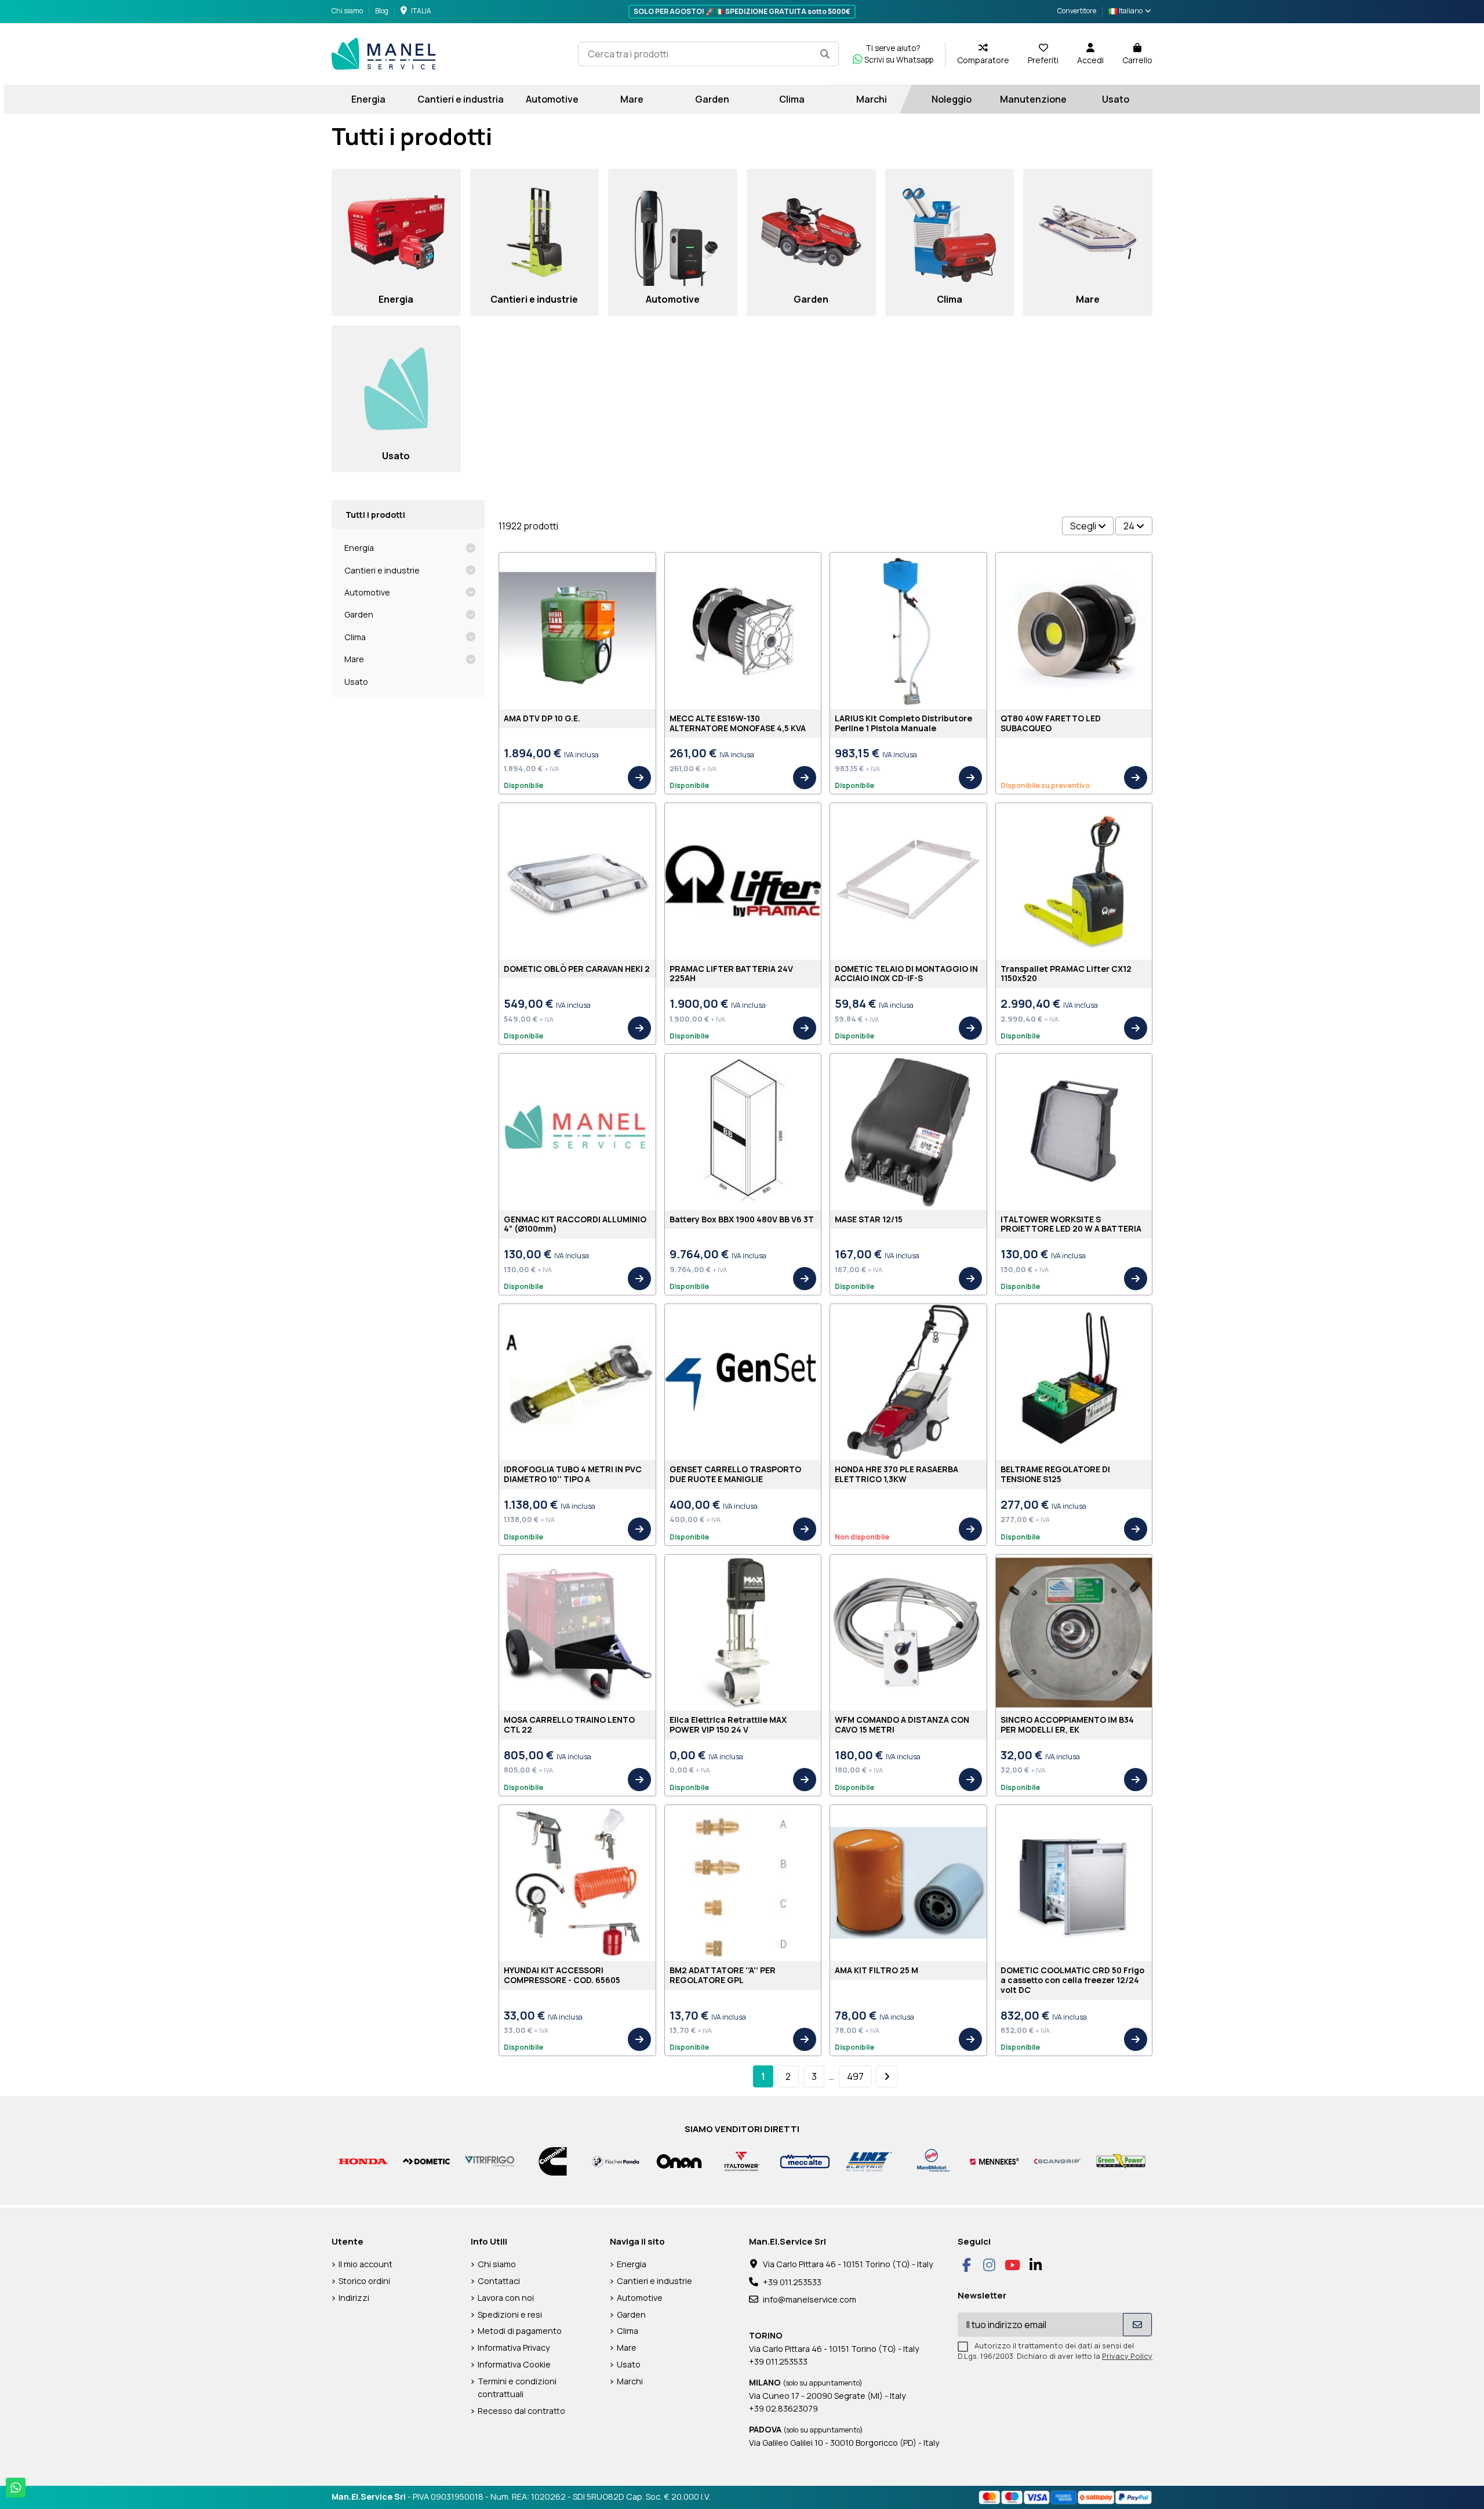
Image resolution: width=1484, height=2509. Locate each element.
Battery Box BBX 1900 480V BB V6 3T (742, 1219)
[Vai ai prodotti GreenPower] (1121, 2160)
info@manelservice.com (810, 2299)
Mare (354, 659)
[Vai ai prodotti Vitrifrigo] (490, 2160)
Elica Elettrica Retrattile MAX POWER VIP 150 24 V (728, 1724)
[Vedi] (639, 778)
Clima (355, 637)
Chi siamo (348, 11)
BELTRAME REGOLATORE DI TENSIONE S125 (1055, 1474)
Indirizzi (354, 2298)
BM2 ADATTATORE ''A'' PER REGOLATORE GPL (723, 1975)
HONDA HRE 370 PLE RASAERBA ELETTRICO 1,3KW (896, 1474)
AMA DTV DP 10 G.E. (542, 718)
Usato (356, 682)
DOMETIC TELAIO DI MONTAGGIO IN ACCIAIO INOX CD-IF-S (906, 974)
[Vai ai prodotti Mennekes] (994, 2160)
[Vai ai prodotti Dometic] (426, 2160)
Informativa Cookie (514, 2364)
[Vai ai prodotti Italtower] (742, 2160)
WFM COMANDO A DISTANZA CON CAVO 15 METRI (902, 1724)
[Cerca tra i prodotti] (825, 54)
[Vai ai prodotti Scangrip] (1058, 2160)
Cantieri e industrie (382, 570)
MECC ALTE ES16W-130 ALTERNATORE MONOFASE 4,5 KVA (738, 723)
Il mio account (365, 2264)
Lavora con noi (506, 2298)
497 (855, 2076)
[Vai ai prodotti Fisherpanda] (616, 2160)
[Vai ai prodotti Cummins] (553, 2160)
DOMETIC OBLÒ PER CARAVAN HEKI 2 (577, 969)
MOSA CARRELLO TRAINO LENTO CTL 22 (569, 1724)
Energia (359, 548)
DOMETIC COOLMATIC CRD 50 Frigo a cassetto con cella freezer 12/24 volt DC (1072, 1980)
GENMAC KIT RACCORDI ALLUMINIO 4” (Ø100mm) (575, 1224)
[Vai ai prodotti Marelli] (931, 2160)
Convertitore (1077, 11)
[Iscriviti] (1137, 2325)
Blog (382, 11)
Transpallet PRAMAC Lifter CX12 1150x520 (1066, 974)
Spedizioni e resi (510, 2314)
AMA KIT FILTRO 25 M (876, 1970)
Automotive (367, 592)
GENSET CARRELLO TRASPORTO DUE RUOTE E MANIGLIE (735, 1474)
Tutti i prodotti (375, 515)
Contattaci (499, 2281)
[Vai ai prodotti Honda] (363, 2160)
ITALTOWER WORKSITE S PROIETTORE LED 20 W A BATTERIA (1071, 1224)
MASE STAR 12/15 (869, 1219)
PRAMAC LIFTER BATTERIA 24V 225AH (731, 974)
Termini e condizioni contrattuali (517, 2388)
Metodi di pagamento (520, 2331)
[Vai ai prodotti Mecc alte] (805, 2160)
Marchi (630, 2381)
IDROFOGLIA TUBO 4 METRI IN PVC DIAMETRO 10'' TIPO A (573, 1474)
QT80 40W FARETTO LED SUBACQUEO (1051, 723)
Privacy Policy (1127, 2356)
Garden (359, 614)
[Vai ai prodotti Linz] (868, 2160)
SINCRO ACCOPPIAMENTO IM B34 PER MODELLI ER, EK (1067, 1724)
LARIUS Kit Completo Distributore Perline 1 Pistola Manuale (903, 723)
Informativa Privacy (514, 2348)
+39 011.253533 (792, 2282)
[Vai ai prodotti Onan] (679, 2160)
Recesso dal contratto (521, 2411)
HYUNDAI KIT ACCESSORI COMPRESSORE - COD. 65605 (562, 1975)
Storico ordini (364, 2281)
